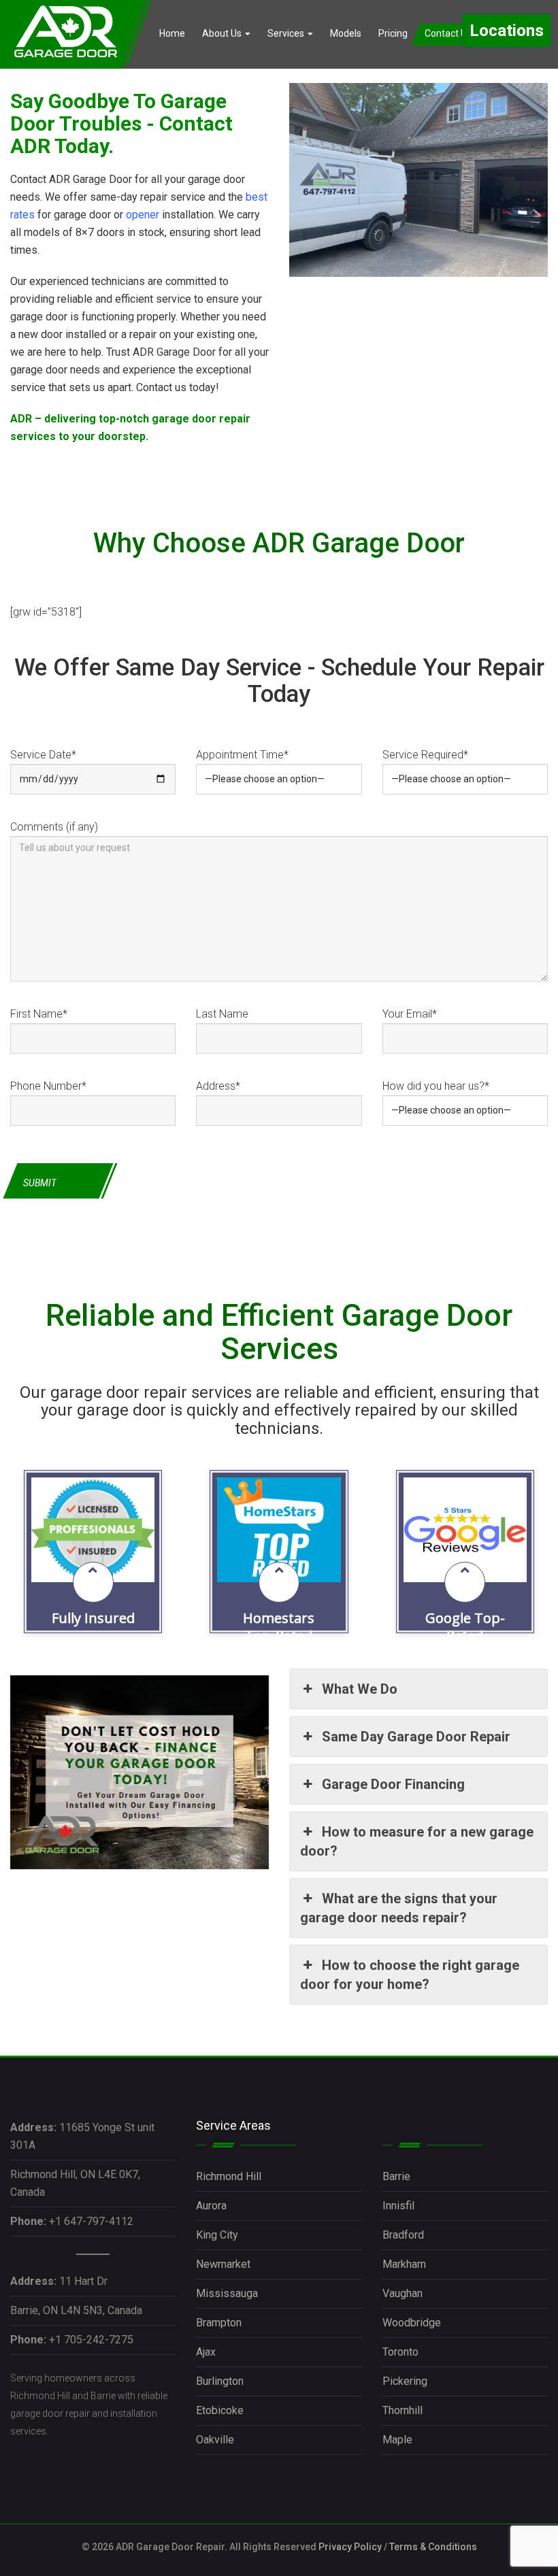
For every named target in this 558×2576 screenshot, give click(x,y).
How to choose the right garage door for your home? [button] (410, 1975)
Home (172, 33)
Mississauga (227, 2293)
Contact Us (449, 33)
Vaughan (403, 2293)
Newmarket (223, 2264)
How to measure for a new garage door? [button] (417, 1841)
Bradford (403, 2235)
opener (143, 215)
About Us (223, 33)
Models (346, 33)
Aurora (211, 2206)
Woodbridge (412, 2323)
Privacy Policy (350, 2547)
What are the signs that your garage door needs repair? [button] (399, 1908)
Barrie (396, 2176)
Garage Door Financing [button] (393, 1784)
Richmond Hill (229, 2176)
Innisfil (398, 2206)
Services (287, 33)
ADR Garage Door (174, 352)
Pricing (393, 33)
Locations (507, 31)
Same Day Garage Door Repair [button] (416, 1737)
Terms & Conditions (433, 2547)
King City (217, 2235)
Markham (404, 2264)
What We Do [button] (360, 1689)
